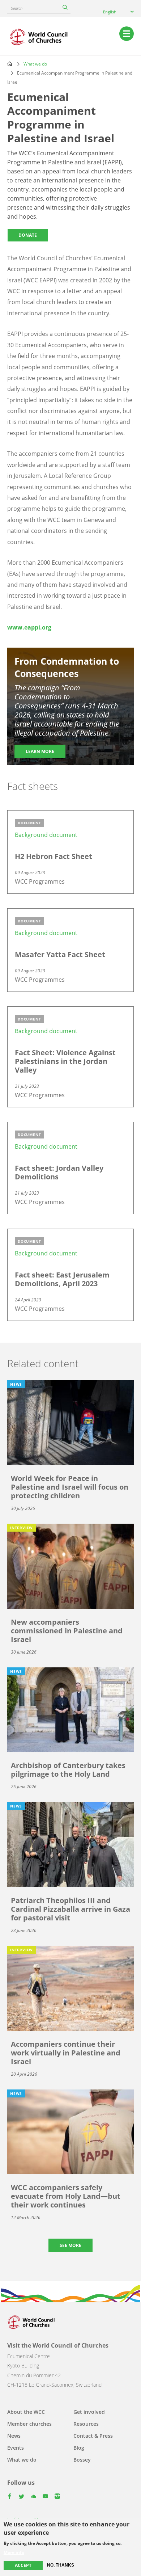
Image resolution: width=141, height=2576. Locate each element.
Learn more (40, 751)
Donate (28, 235)
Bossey (82, 2460)
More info (14, 2552)
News (14, 2436)
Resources (86, 2424)
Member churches (29, 2424)
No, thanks (61, 2565)
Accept (23, 2565)
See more (70, 2245)
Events (16, 2448)
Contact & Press (93, 2436)
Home (10, 64)
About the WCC (26, 2412)
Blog (79, 2448)
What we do (35, 64)
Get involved (89, 2412)
